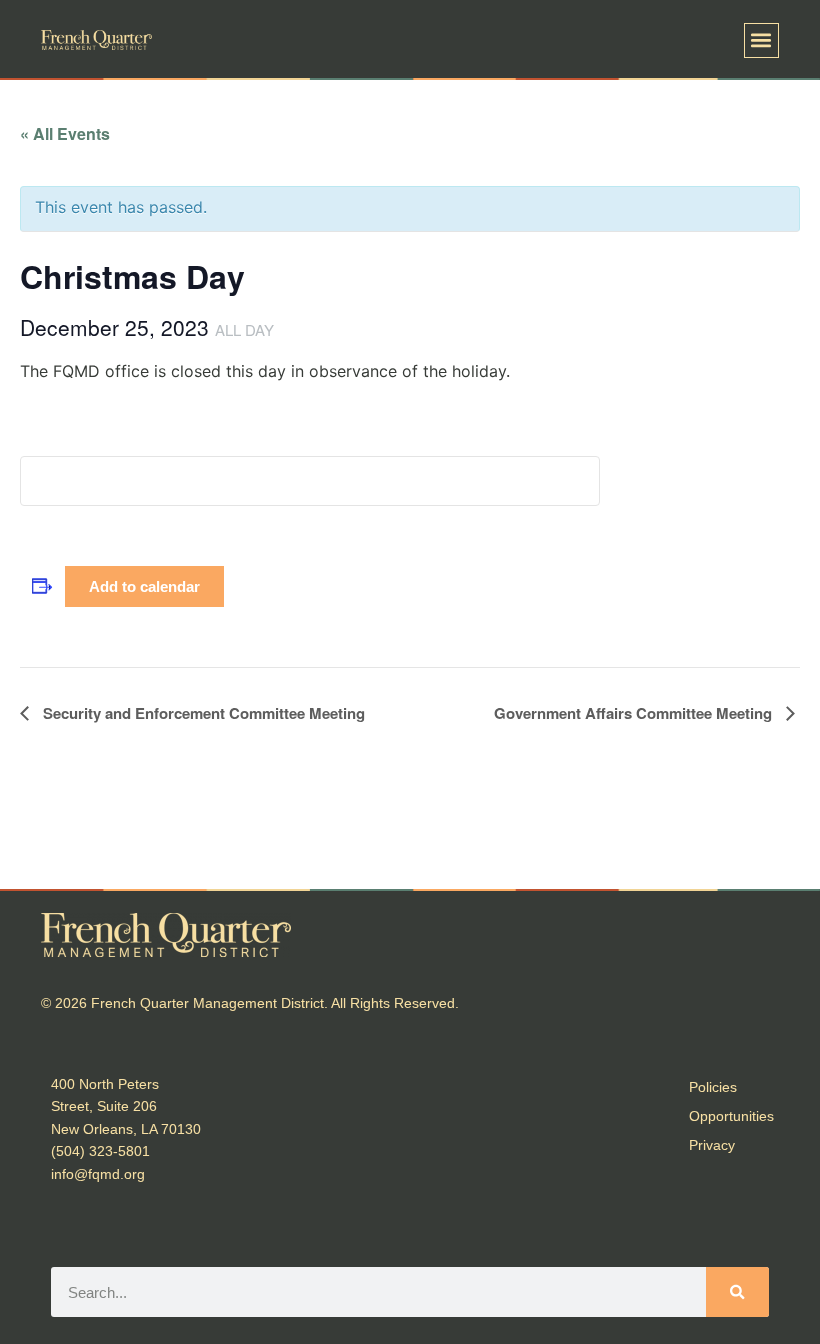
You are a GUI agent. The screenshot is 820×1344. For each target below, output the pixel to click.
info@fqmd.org (98, 1174)
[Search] (737, 1292)
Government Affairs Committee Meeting (635, 713)
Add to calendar (144, 586)
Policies (713, 1087)
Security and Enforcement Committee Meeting (202, 713)
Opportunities (731, 1116)
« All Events (65, 133)
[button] (761, 40)
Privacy (712, 1145)
